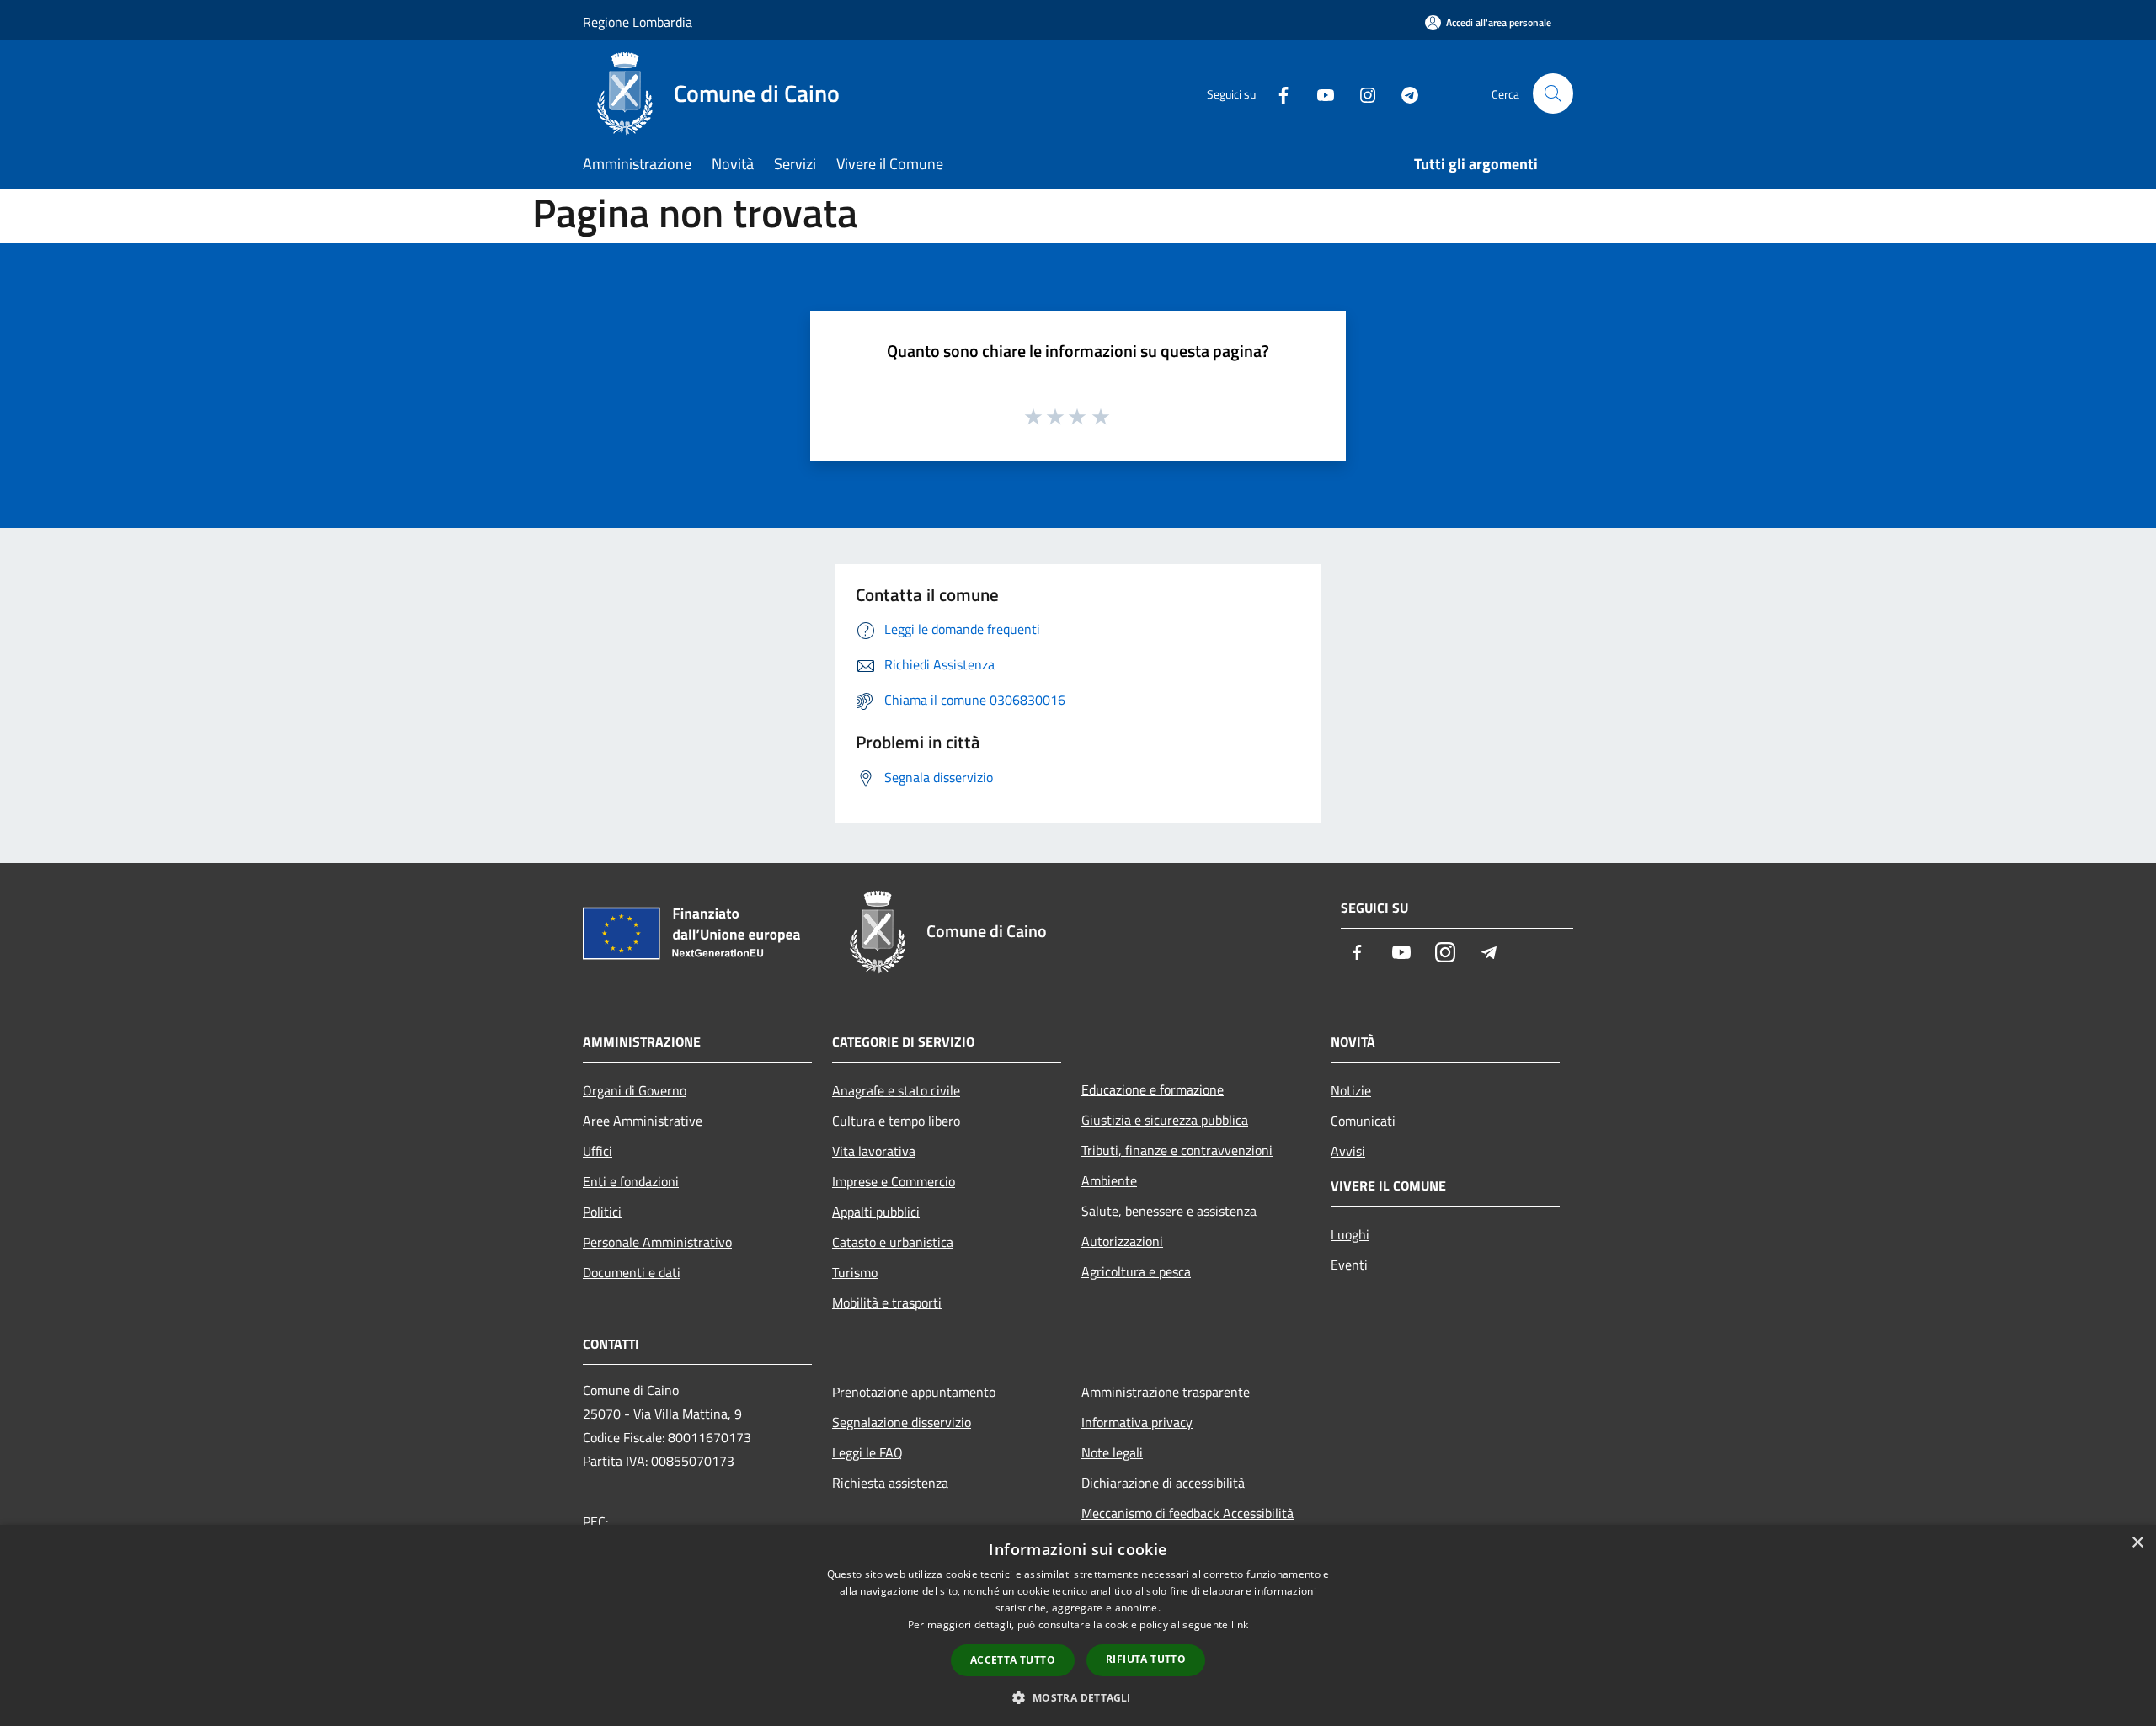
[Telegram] (1403, 93)
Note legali (1112, 1452)
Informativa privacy (1137, 1422)
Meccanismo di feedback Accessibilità (1187, 1513)
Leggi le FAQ (867, 1452)
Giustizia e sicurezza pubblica (1165, 1120)
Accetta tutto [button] (1013, 1660)
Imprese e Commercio (894, 1181)
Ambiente (1109, 1180)
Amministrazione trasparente (1166, 1392)
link (1240, 1625)
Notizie (1351, 1090)
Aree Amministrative (643, 1121)
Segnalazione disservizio (902, 1422)
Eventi (1349, 1265)
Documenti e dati (632, 1272)
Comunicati (1363, 1121)
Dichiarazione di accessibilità (1163, 1483)
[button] (1078, 1697)
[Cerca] (1553, 93)
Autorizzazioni (1122, 1241)
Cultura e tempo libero (896, 1121)
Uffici (598, 1151)
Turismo (855, 1272)
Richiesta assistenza (890, 1483)
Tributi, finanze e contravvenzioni (1177, 1150)
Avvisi (1348, 1151)
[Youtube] (1319, 93)
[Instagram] (1361, 93)
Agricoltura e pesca (1136, 1271)
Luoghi (1350, 1234)
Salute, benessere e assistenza (1169, 1211)
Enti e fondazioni (631, 1181)
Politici (602, 1212)
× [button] (2137, 1543)
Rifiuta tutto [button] (1146, 1659)
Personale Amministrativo (657, 1242)
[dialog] (1078, 1625)
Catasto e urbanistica (893, 1242)
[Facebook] (1277, 93)
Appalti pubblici (876, 1212)
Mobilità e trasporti (887, 1302)
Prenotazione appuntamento (914, 1392)
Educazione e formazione (1153, 1089)
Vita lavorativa (874, 1151)
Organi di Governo (635, 1090)
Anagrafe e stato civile (896, 1090)
